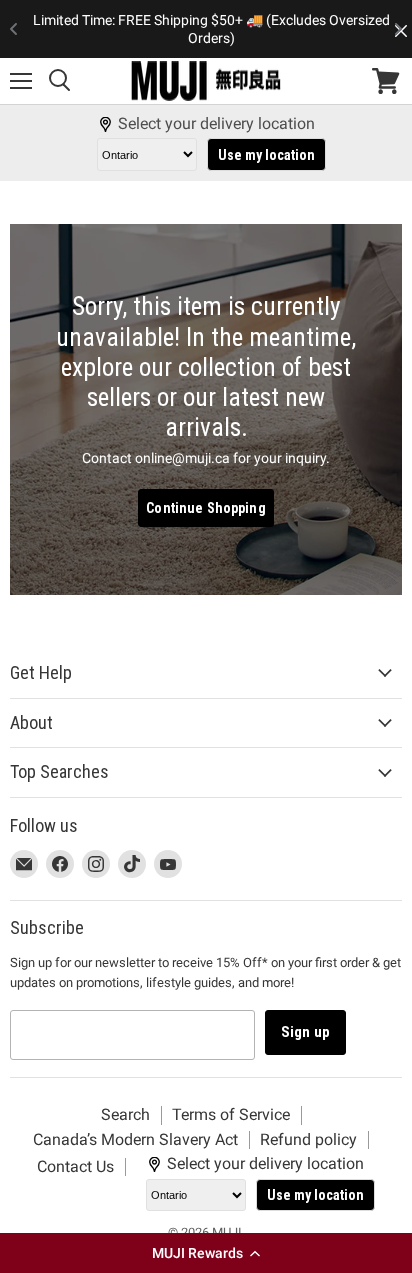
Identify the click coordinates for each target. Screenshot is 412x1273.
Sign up (305, 1032)
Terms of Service (231, 1114)
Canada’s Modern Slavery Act (135, 1139)
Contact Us (75, 1166)
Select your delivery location (216, 124)
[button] (206, 1253)
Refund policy (308, 1139)
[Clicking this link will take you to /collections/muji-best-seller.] (206, 409)
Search (125, 1114)
